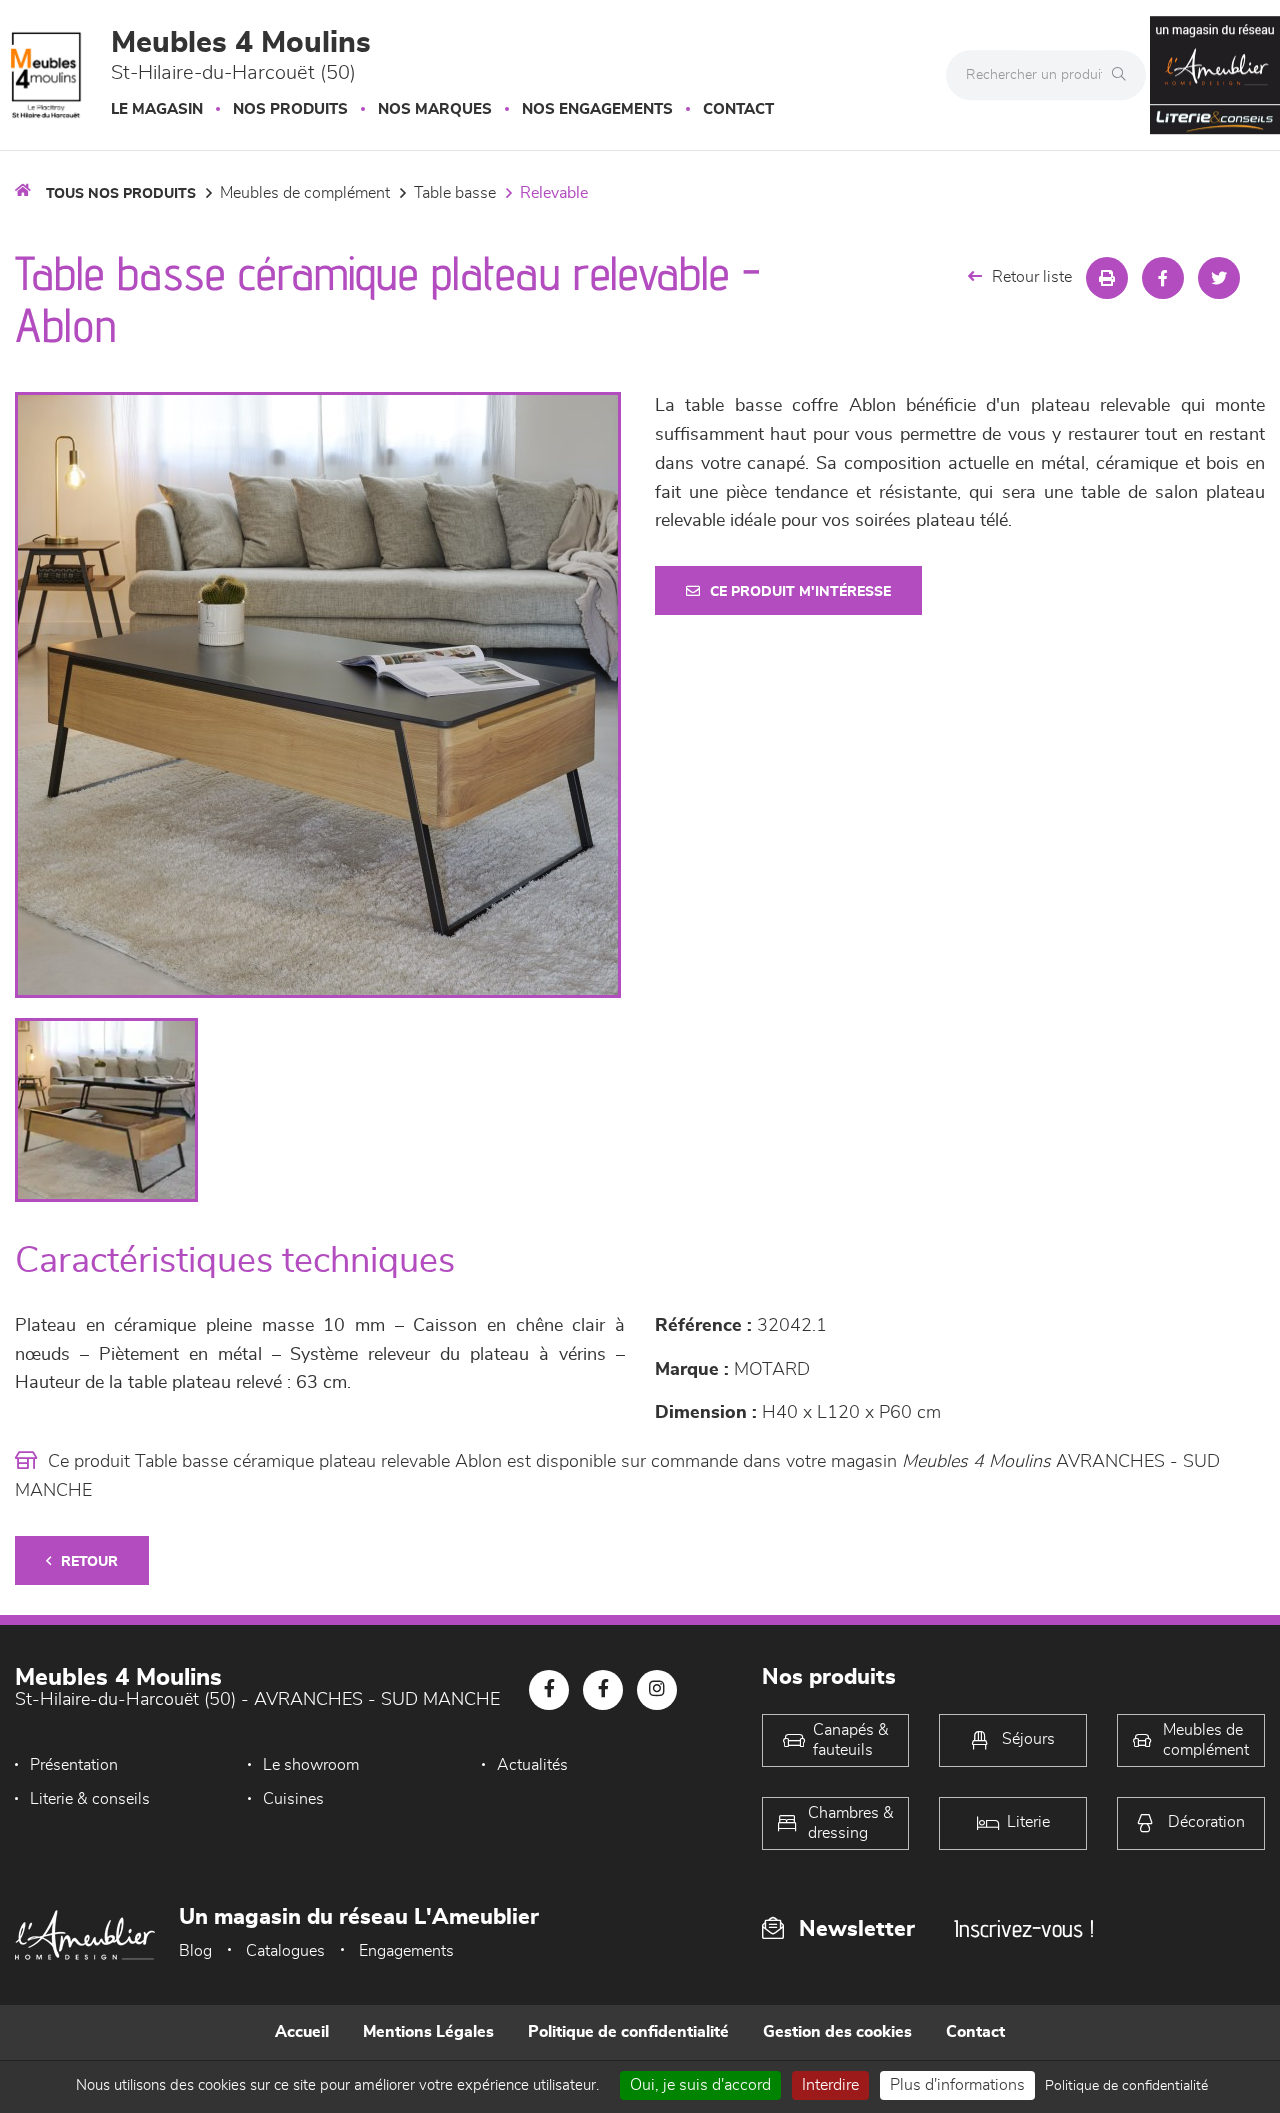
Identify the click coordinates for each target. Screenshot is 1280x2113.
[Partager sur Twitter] (1219, 278)
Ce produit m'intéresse (800, 592)
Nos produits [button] (290, 109)
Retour (89, 1562)
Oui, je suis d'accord (700, 2085)
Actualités (532, 1765)
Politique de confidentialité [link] (1126, 2086)
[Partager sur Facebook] (1163, 278)
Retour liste (1032, 277)
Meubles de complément (305, 193)
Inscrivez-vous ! (1024, 1928)
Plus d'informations (957, 2085)
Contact (738, 109)
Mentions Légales (428, 2032)
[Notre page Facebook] (549, 1690)
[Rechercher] (1124, 75)
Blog (195, 1951)
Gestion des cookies (837, 2032)
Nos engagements (597, 109)
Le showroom (311, 1765)
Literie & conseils (90, 1799)
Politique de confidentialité (628, 2032)
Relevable (554, 193)
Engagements (406, 1951)
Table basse (455, 193)
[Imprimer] (1107, 278)
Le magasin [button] (157, 109)
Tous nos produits (121, 194)
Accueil (302, 2032)
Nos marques (435, 109)
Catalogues (285, 1951)
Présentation (74, 1765)
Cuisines (293, 1799)
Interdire (830, 2085)
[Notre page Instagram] (657, 1690)
